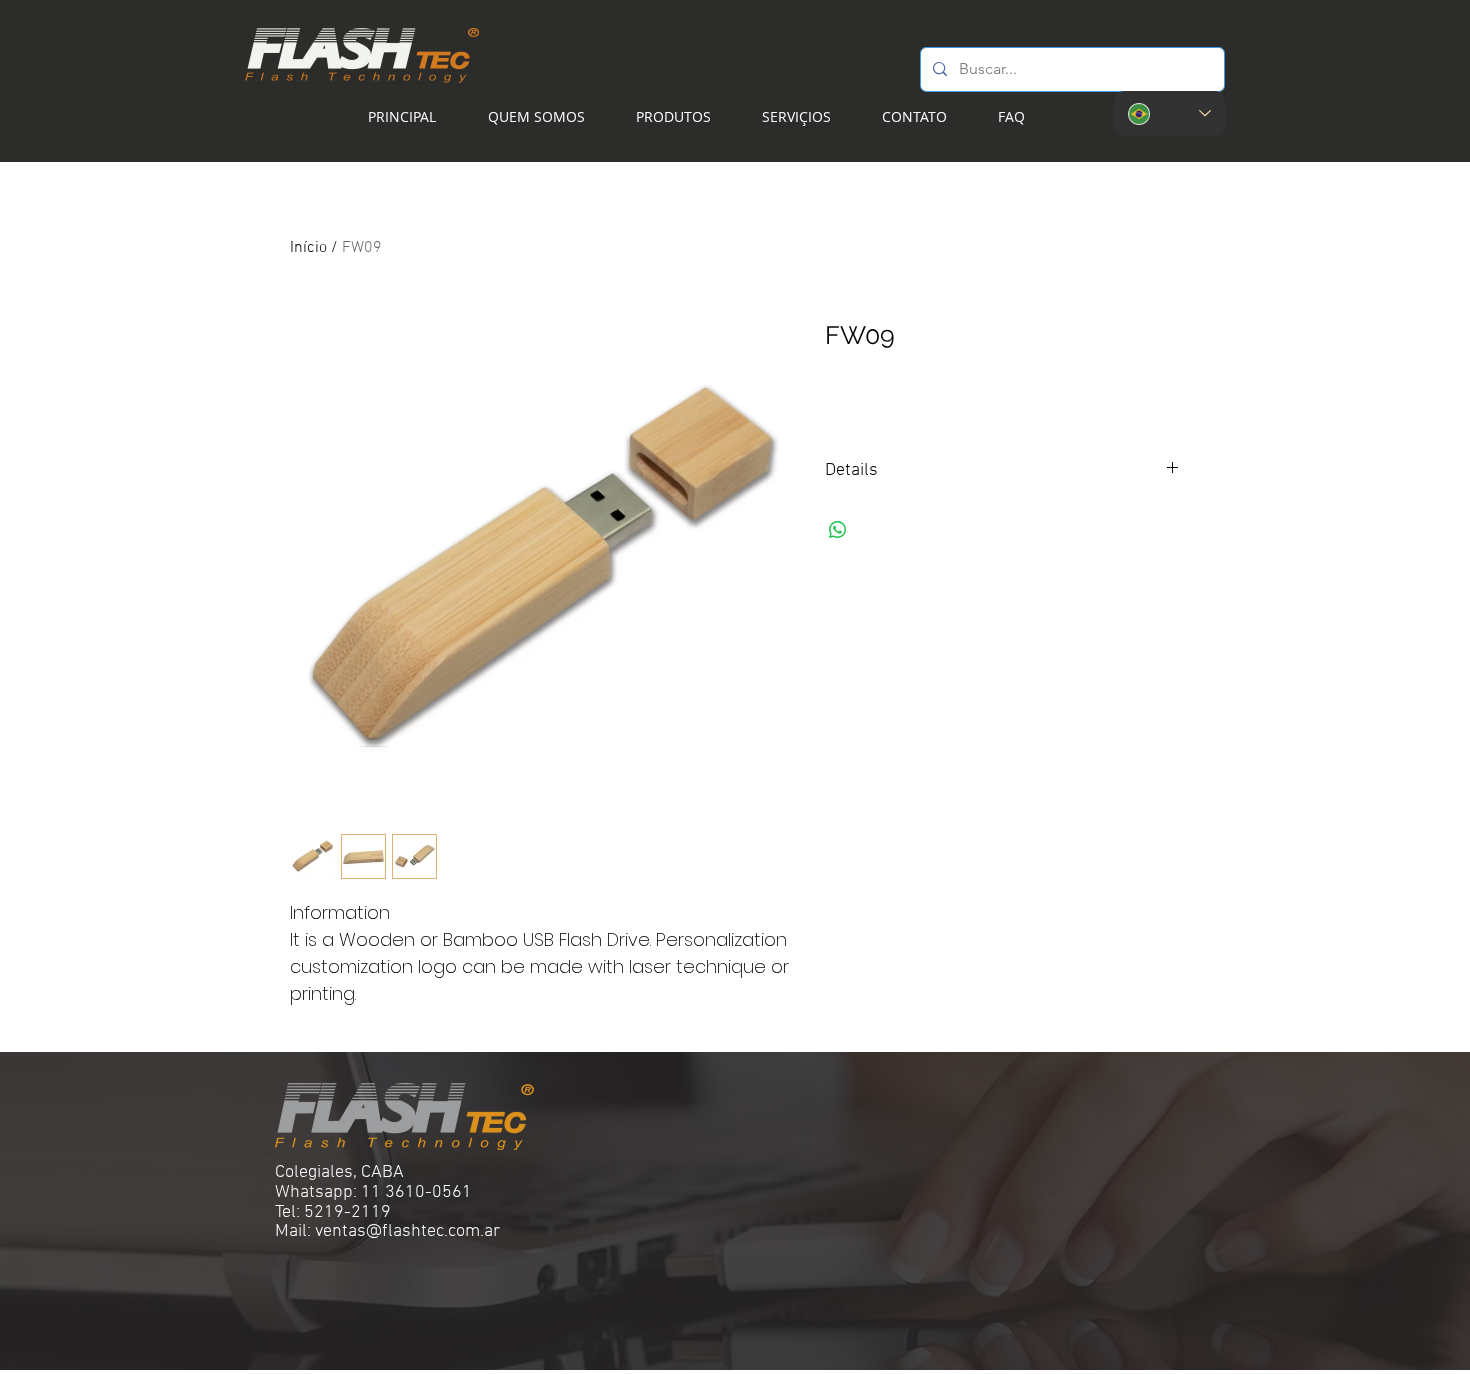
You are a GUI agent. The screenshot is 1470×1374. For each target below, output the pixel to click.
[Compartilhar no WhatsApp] (838, 530)
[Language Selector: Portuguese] (1169, 113)
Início (308, 248)
